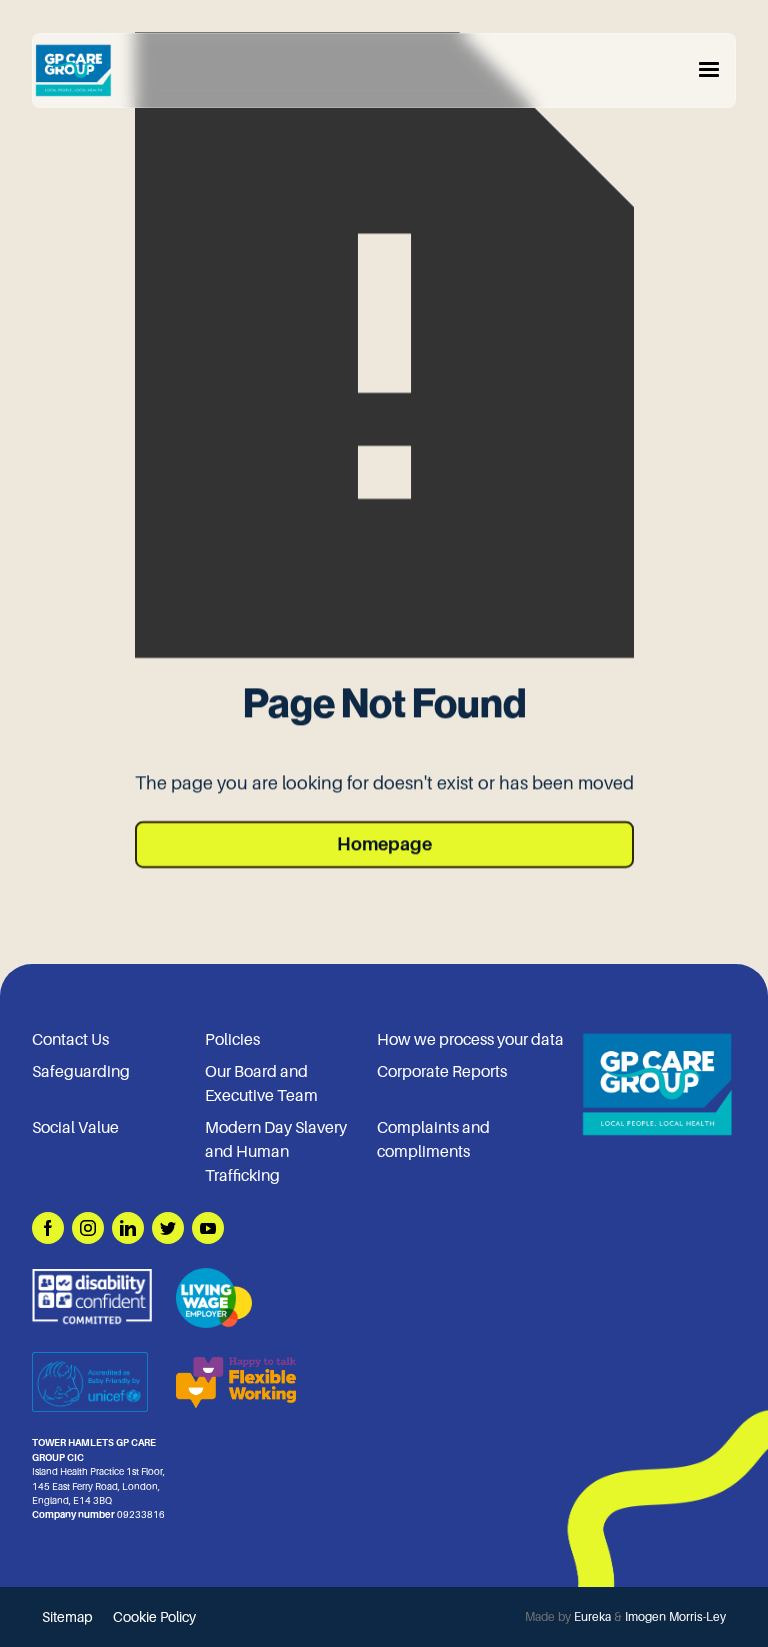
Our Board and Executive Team (261, 1084)
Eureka (592, 1617)
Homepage (384, 844)
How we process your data (470, 1040)
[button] (709, 70)
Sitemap (67, 1617)
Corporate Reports (442, 1072)
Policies (232, 1040)
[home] (73, 70)
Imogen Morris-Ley (675, 1617)
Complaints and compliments (433, 1140)
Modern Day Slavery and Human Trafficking (276, 1152)
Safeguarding (81, 1072)
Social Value (75, 1128)
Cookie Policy (154, 1617)
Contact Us (70, 1040)
